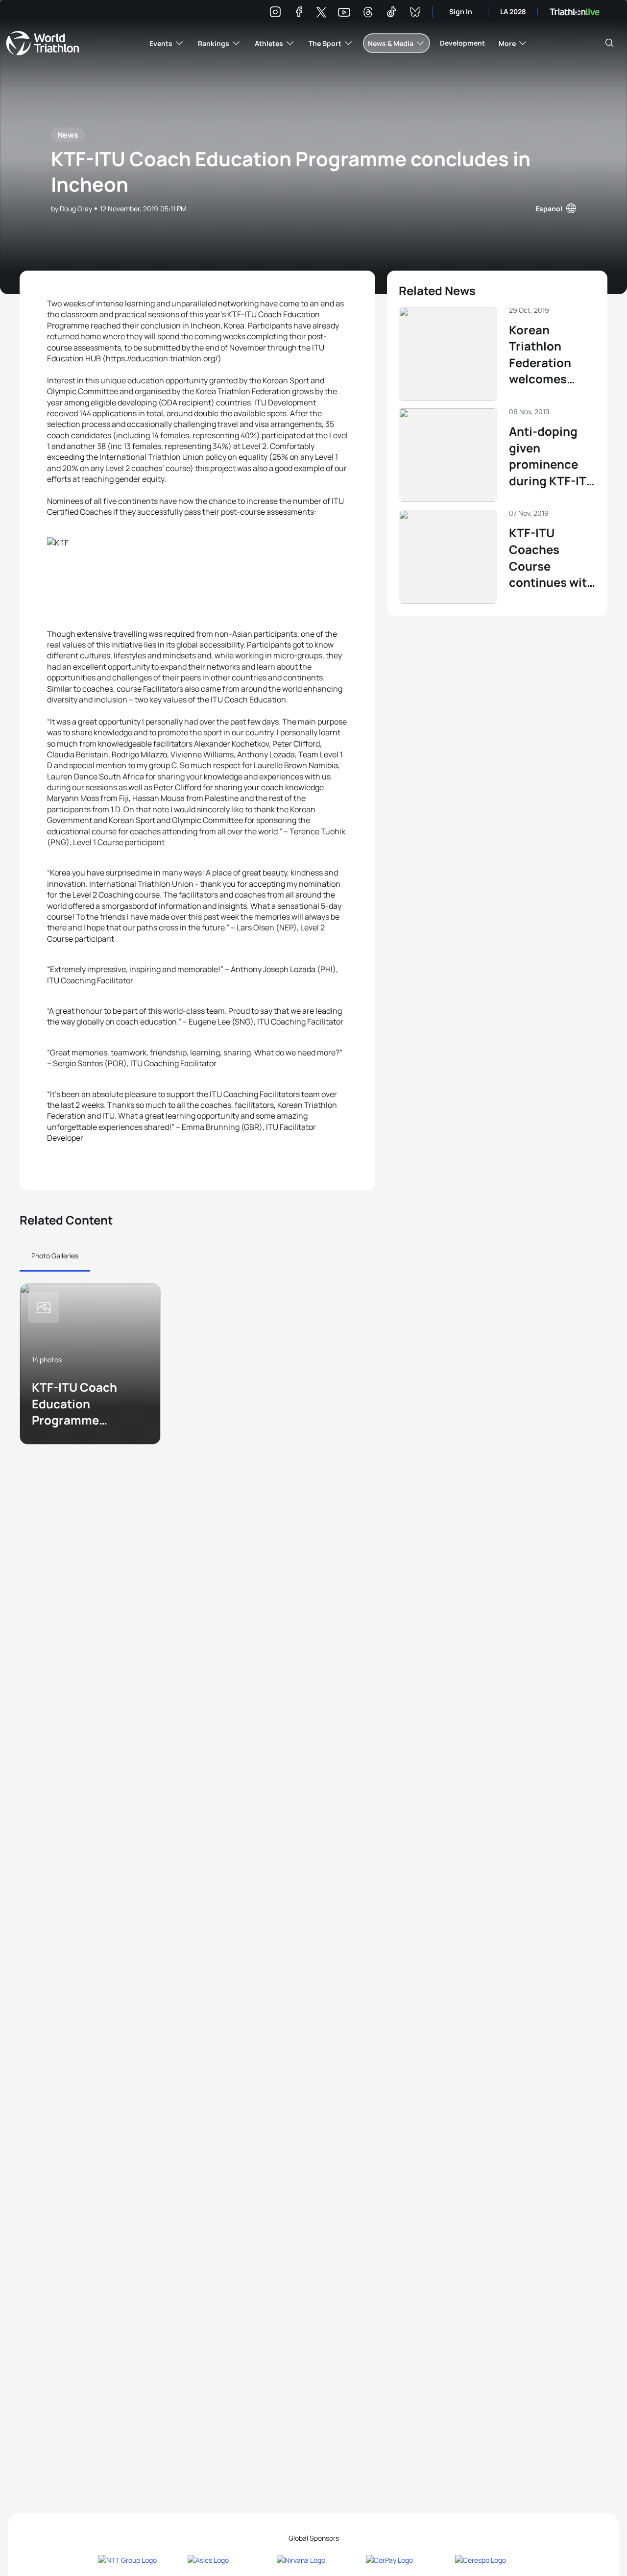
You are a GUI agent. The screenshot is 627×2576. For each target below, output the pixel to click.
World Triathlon (43, 43)
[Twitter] (321, 13)
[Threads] (368, 13)
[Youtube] (344, 13)
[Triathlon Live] (575, 12)
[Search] (609, 43)
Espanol (549, 209)
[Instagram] (275, 13)
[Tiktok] (391, 13)
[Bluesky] (415, 13)
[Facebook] (299, 13)
